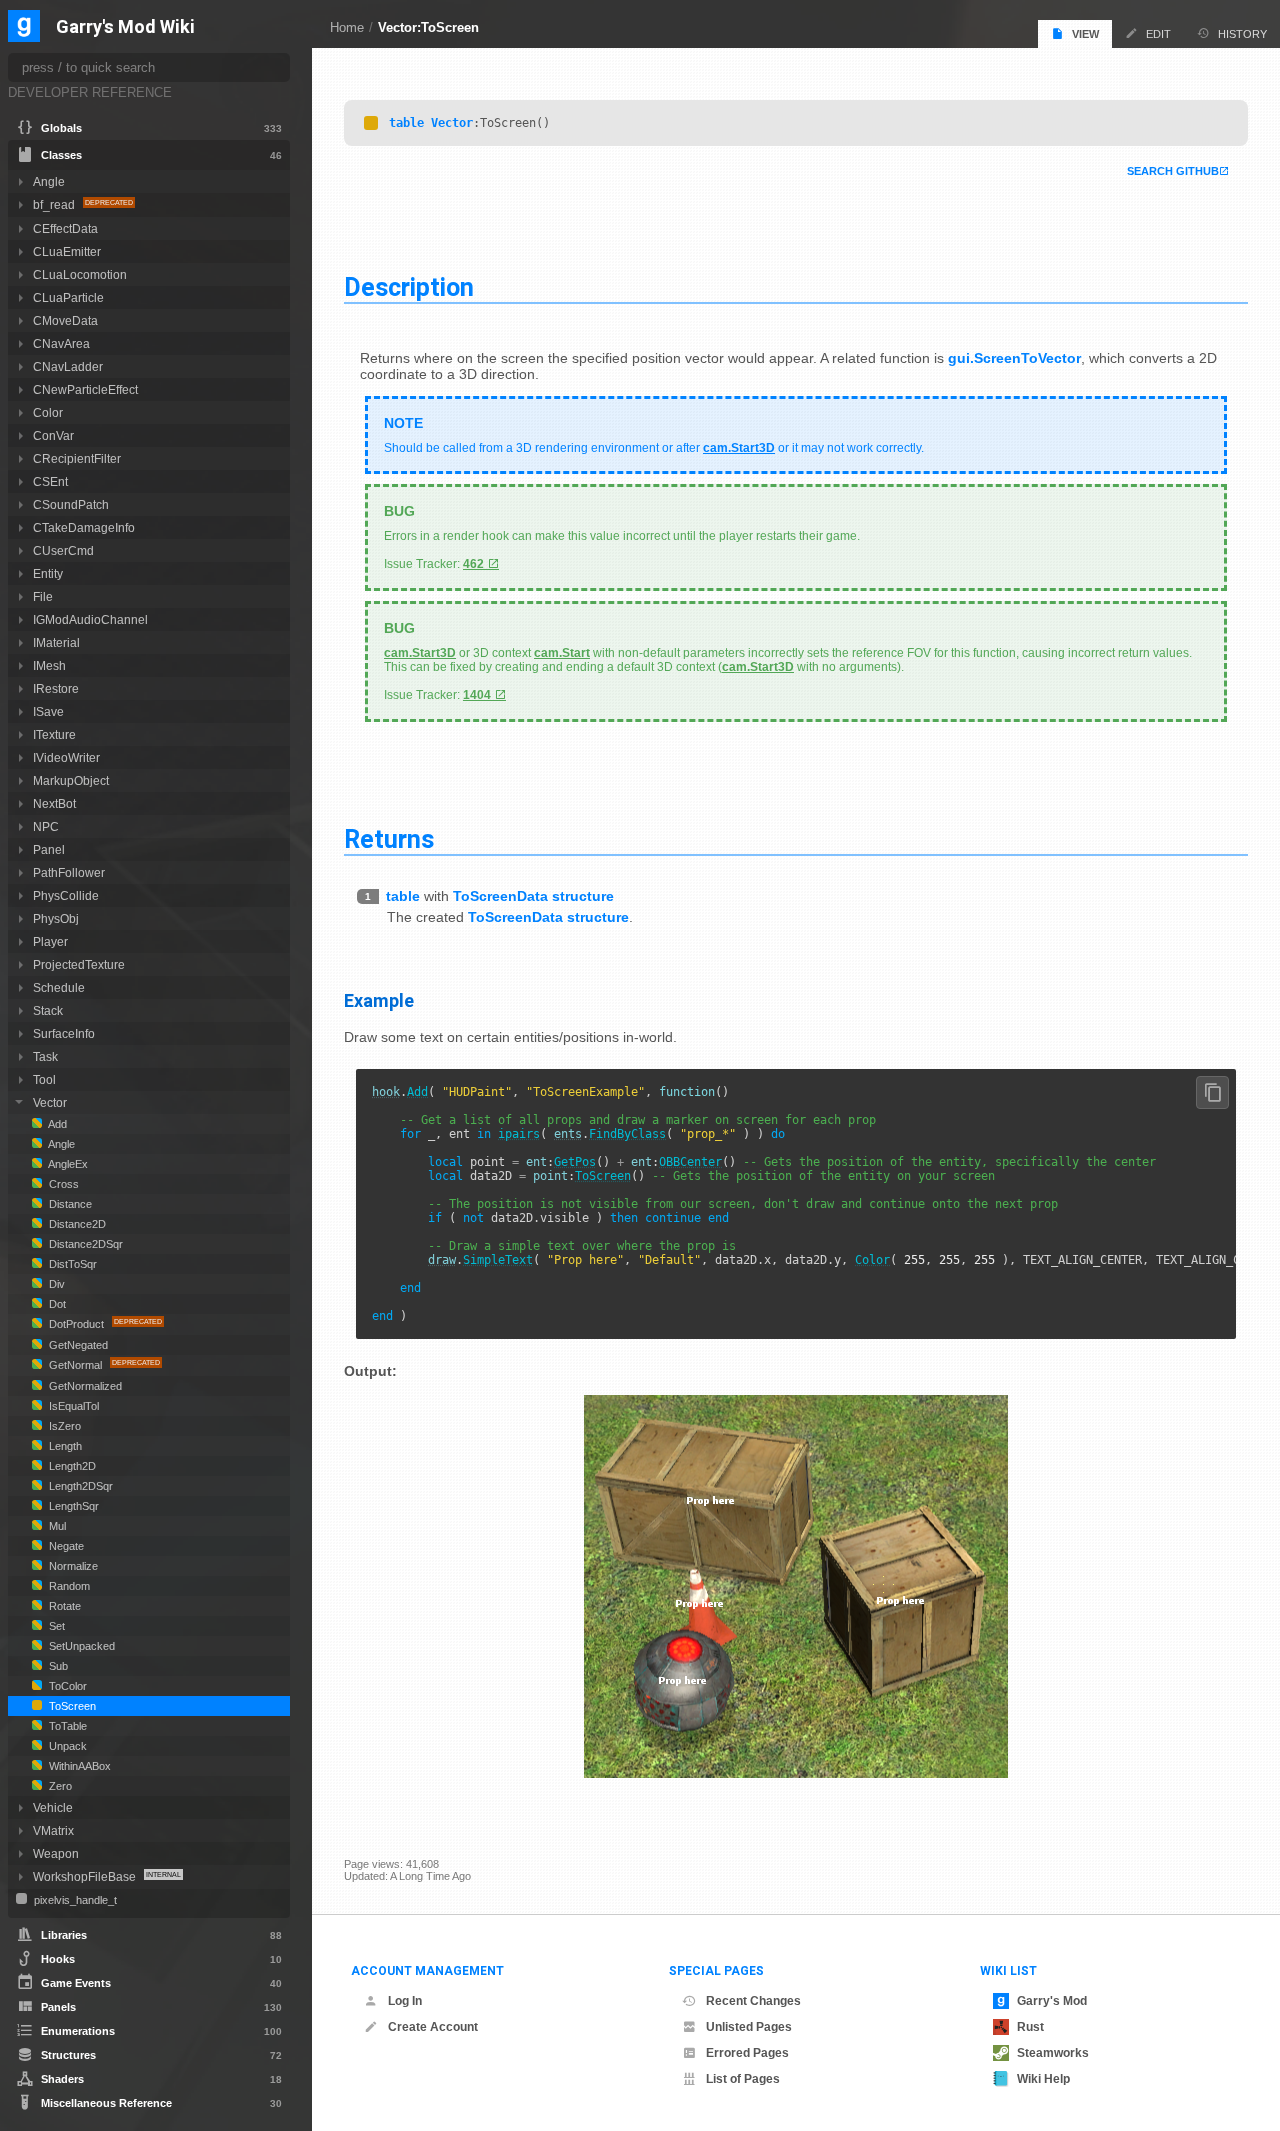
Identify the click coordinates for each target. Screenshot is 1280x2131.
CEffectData (65, 228)
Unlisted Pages (749, 2027)
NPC (46, 826)
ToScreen (603, 1176)
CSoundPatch (71, 504)
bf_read (55, 204)
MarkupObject (71, 780)
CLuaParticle (68, 297)
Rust (1030, 2027)
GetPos (575, 1162)
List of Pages (743, 2079)
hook (386, 1092)
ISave (48, 711)
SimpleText (498, 1260)
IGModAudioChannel (90, 619)
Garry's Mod (1052, 2001)
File (43, 596)
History (1242, 34)
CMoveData (65, 320)
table (406, 123)
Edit (1158, 34)
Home (347, 27)
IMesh (49, 665)
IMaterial (56, 642)
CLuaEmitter (67, 251)
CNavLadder (68, 366)
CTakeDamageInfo (84, 527)
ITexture (54, 734)
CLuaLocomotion (80, 274)
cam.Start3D (739, 448)
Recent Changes (753, 2001)
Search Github (1173, 171)
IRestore (56, 688)
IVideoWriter (66, 757)
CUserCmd (63, 550)
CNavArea (61, 343)
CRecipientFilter (77, 458)
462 (473, 564)
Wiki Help (1043, 2079)
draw (442, 1260)
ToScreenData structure (533, 896)
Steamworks (1053, 2053)
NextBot (54, 803)
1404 (477, 695)
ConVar (53, 435)
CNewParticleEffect (85, 389)
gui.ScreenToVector (1014, 358)
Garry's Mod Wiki (125, 27)
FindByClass (627, 1134)
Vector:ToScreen (428, 27)
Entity (48, 573)
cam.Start (562, 653)
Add (417, 1092)
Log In (405, 2001)
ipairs (519, 1134)
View (1085, 34)
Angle (49, 181)
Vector (452, 123)
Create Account (433, 2027)
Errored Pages (747, 2053)
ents (568, 1134)
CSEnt (50, 481)
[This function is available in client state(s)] (371, 123)
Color (872, 1260)
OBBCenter (690, 1162)
